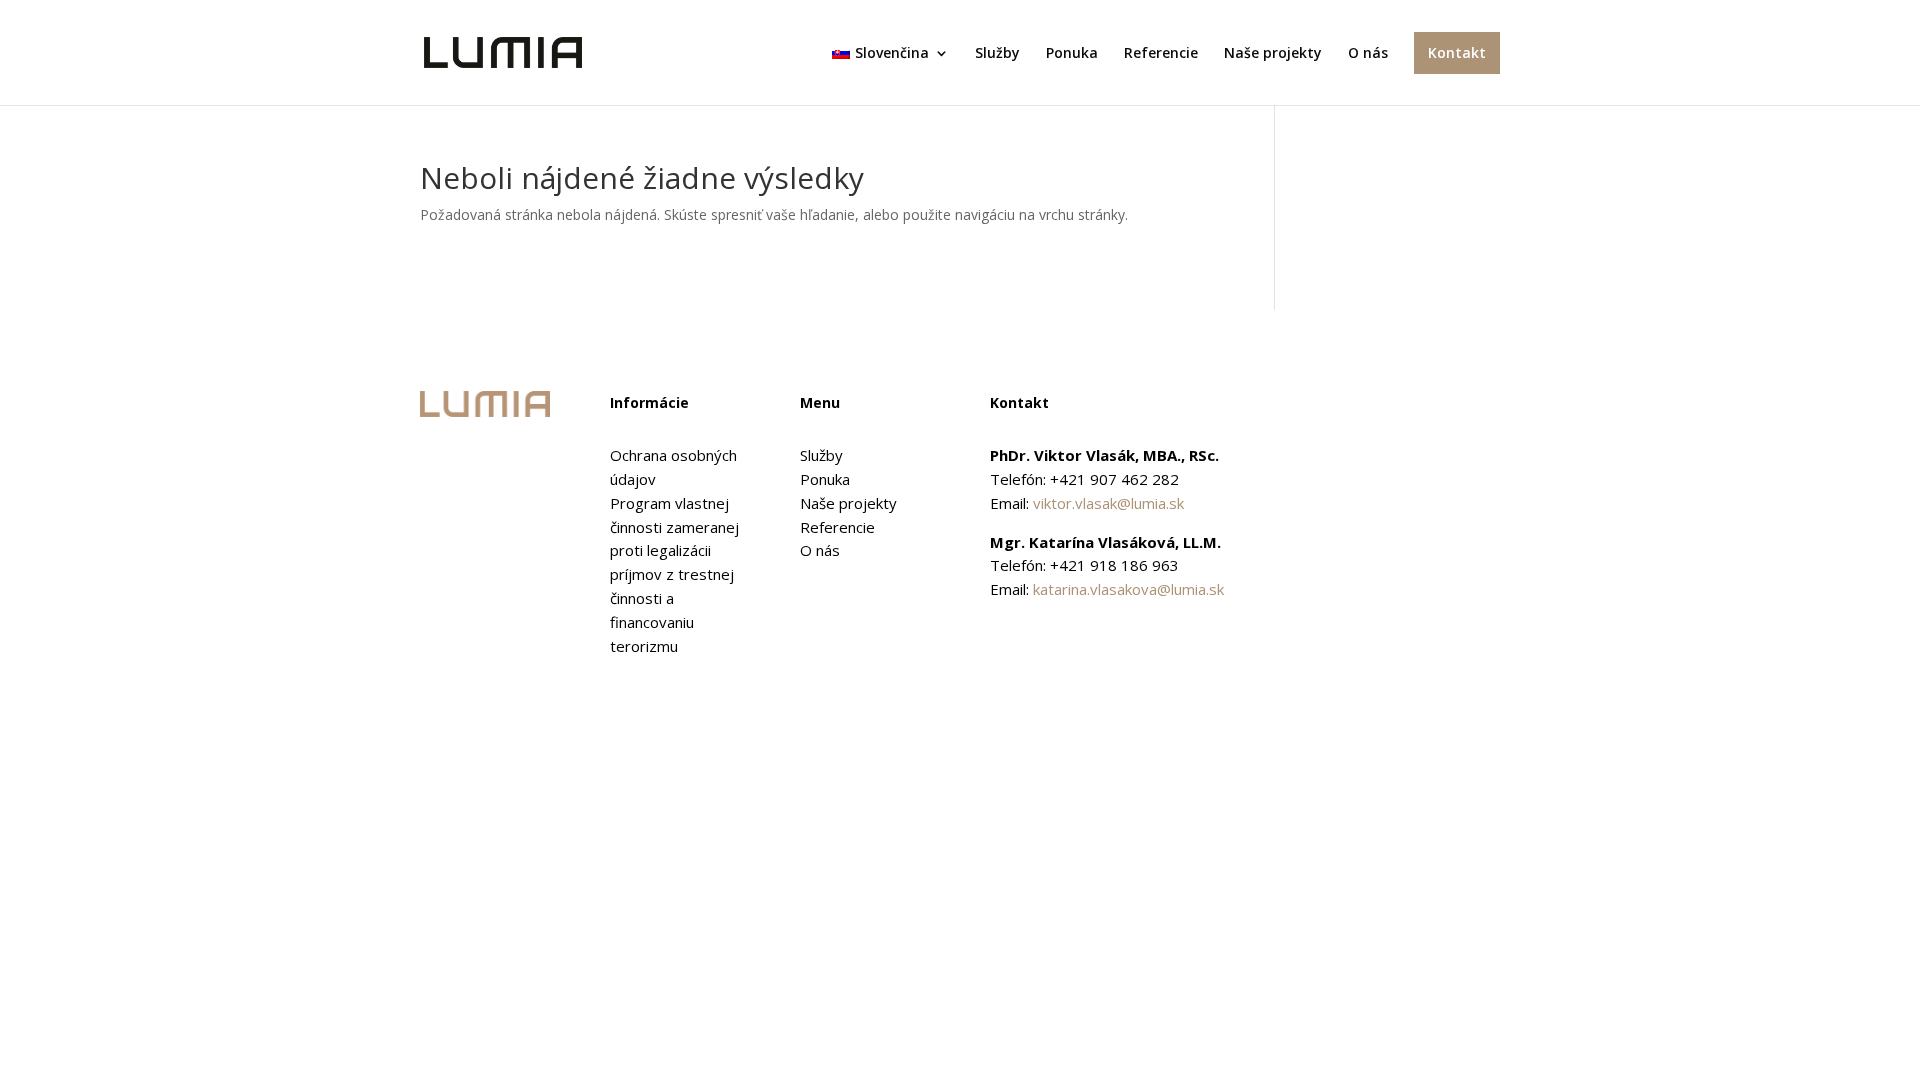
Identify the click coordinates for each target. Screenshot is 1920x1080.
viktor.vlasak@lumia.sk (1108, 503)
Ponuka (1072, 54)
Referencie (1161, 54)
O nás (1368, 54)
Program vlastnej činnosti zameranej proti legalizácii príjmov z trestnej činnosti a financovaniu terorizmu (674, 574)
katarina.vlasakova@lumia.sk (1128, 589)
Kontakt (1457, 52)
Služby (997, 54)
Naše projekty (1273, 54)
